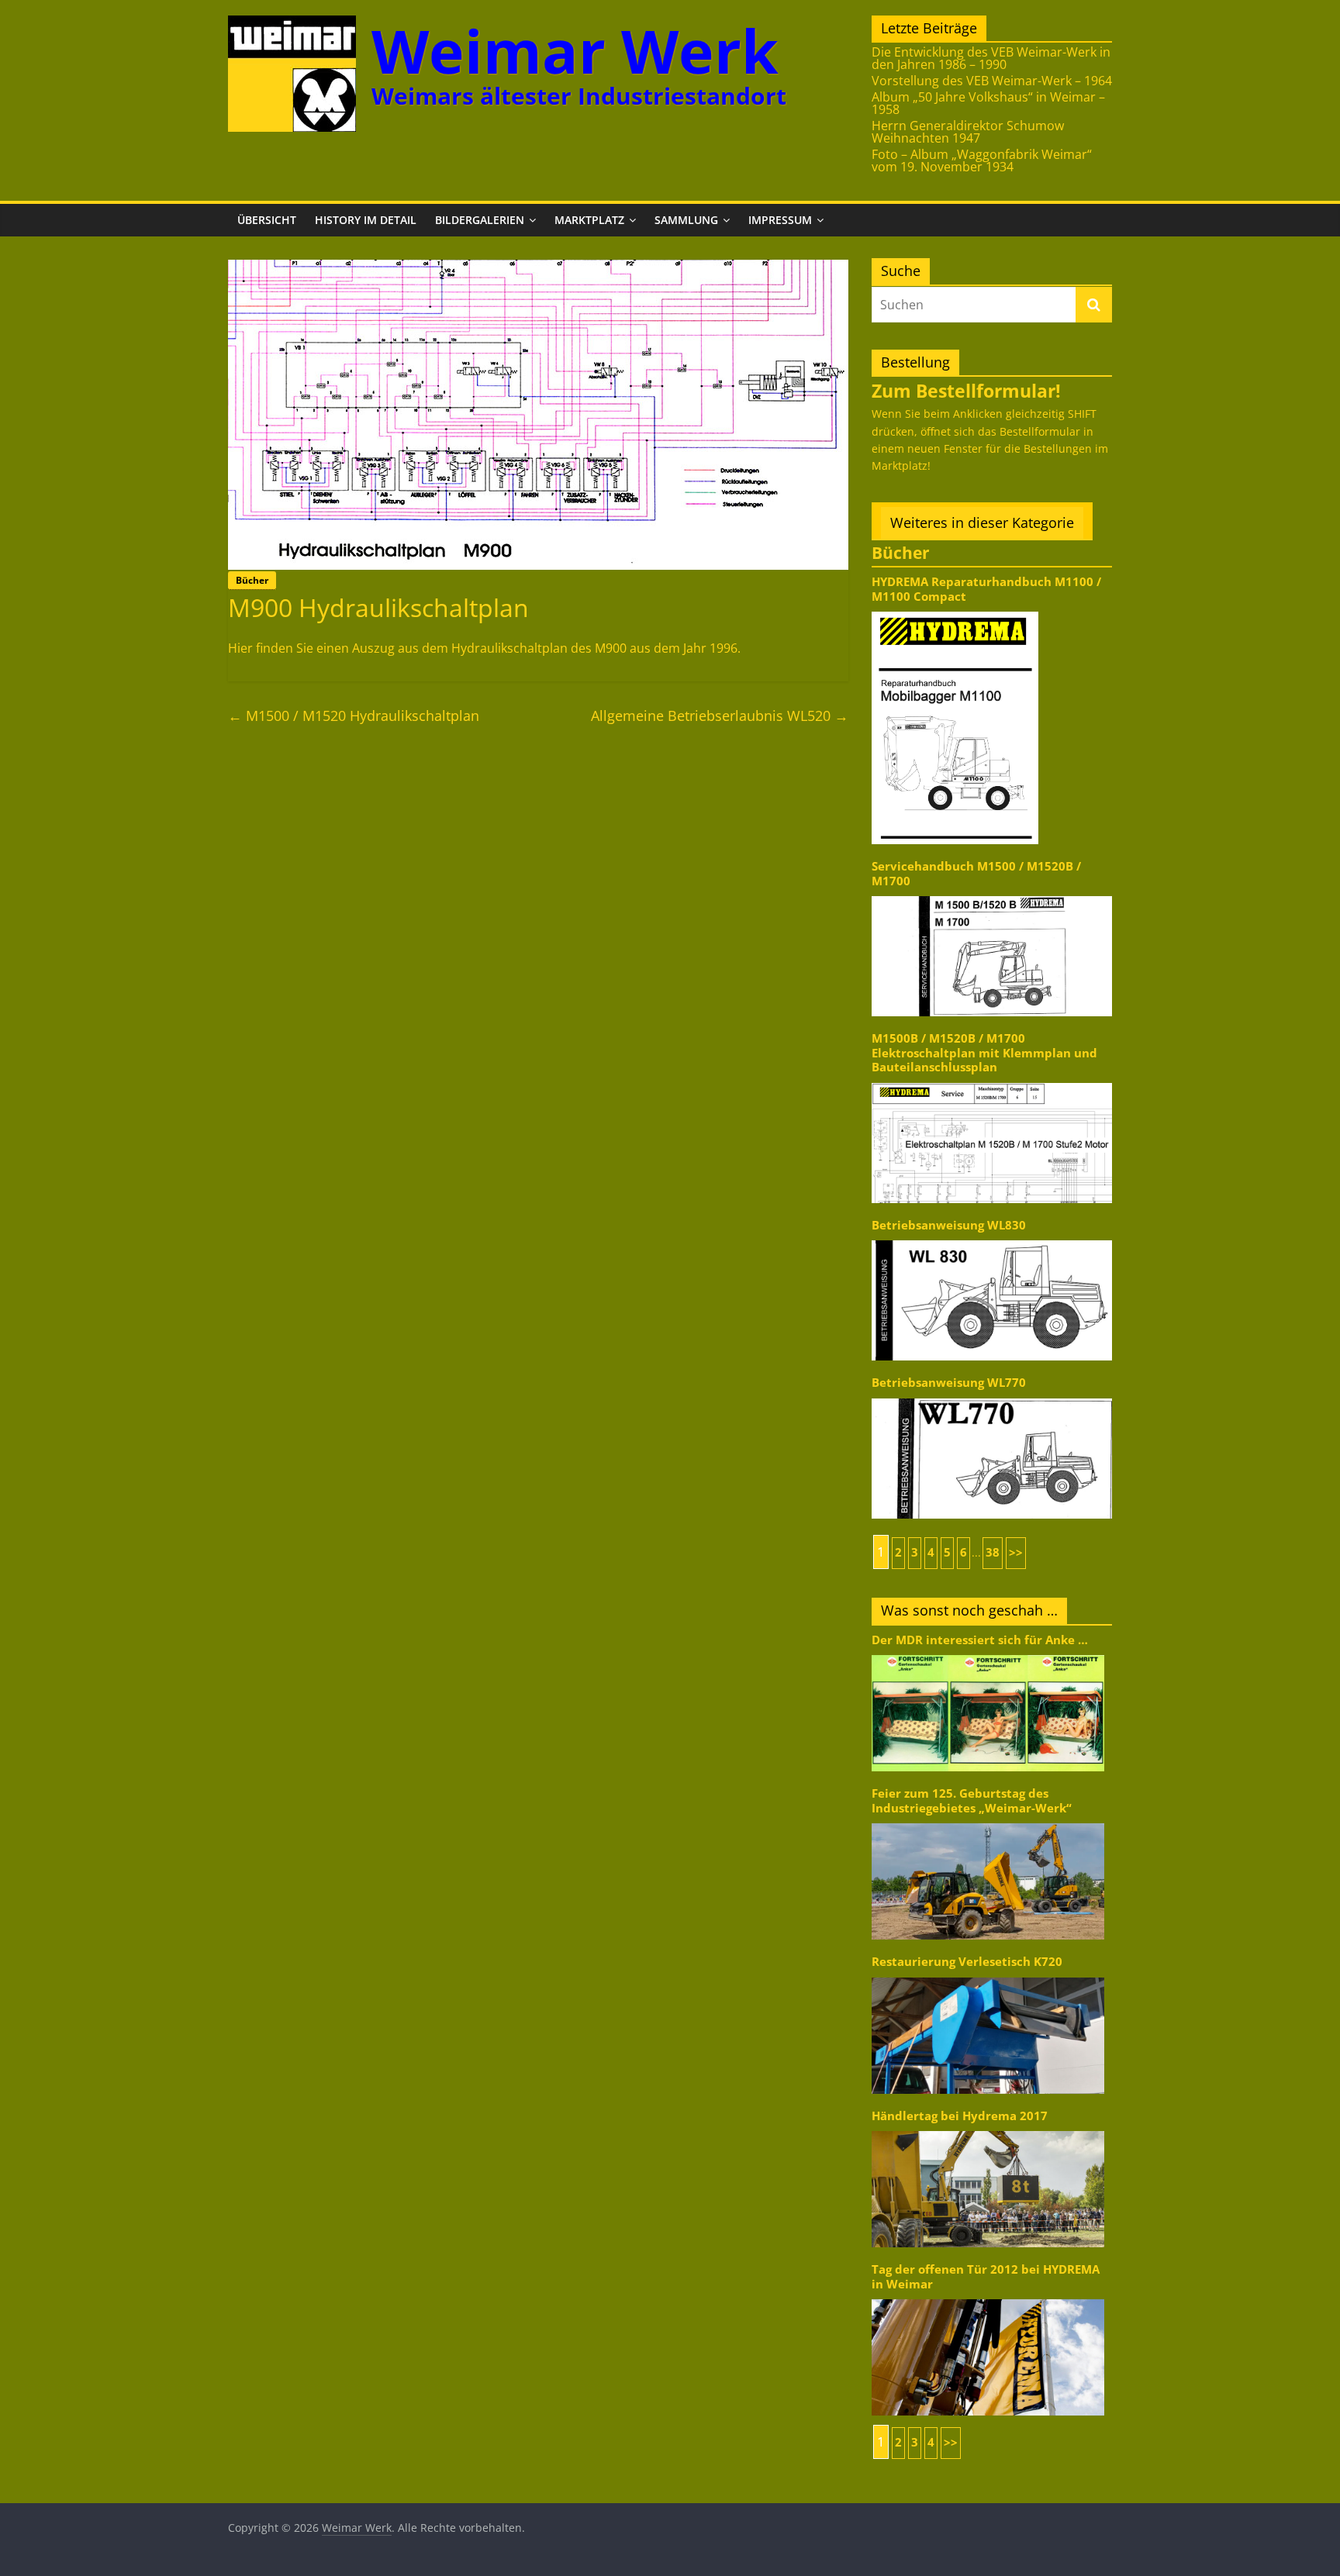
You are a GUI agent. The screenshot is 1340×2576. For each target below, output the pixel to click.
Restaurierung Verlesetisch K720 (967, 1962)
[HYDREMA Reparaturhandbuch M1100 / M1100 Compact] (955, 610)
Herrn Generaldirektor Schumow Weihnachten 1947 (968, 132)
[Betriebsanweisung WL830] (992, 1239)
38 (993, 1552)
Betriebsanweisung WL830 (949, 1225)
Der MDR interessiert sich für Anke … (980, 1640)
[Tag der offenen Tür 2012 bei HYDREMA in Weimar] (988, 2298)
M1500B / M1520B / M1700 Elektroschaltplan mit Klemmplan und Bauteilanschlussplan (984, 1053)
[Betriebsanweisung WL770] (992, 1397)
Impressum (780, 220)
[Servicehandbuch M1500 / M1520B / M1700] (992, 895)
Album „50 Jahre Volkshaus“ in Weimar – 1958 (988, 103)
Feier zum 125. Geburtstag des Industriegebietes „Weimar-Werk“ (972, 1800)
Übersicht (267, 220)
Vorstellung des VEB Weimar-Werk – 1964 (992, 81)
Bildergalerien (480, 220)
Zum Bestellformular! (966, 391)
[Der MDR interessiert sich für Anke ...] (988, 1654)
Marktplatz (589, 220)
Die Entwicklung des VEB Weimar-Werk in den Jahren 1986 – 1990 (991, 58)
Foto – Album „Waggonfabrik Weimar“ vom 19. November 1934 (982, 160)
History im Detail (366, 220)
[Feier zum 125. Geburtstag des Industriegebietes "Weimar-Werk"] (988, 1822)
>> (1016, 1552)
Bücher (252, 580)
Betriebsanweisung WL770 (949, 1383)
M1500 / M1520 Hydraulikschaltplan (354, 716)
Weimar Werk (575, 51)
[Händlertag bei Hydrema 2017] (988, 2130)
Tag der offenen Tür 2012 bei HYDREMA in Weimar (986, 2276)
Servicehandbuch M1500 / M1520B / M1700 (976, 873)
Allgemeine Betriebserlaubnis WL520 (720, 716)
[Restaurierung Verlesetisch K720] (988, 1976)
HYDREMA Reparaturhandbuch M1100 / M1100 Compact (986, 589)
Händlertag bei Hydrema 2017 (960, 2116)
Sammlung (686, 220)
